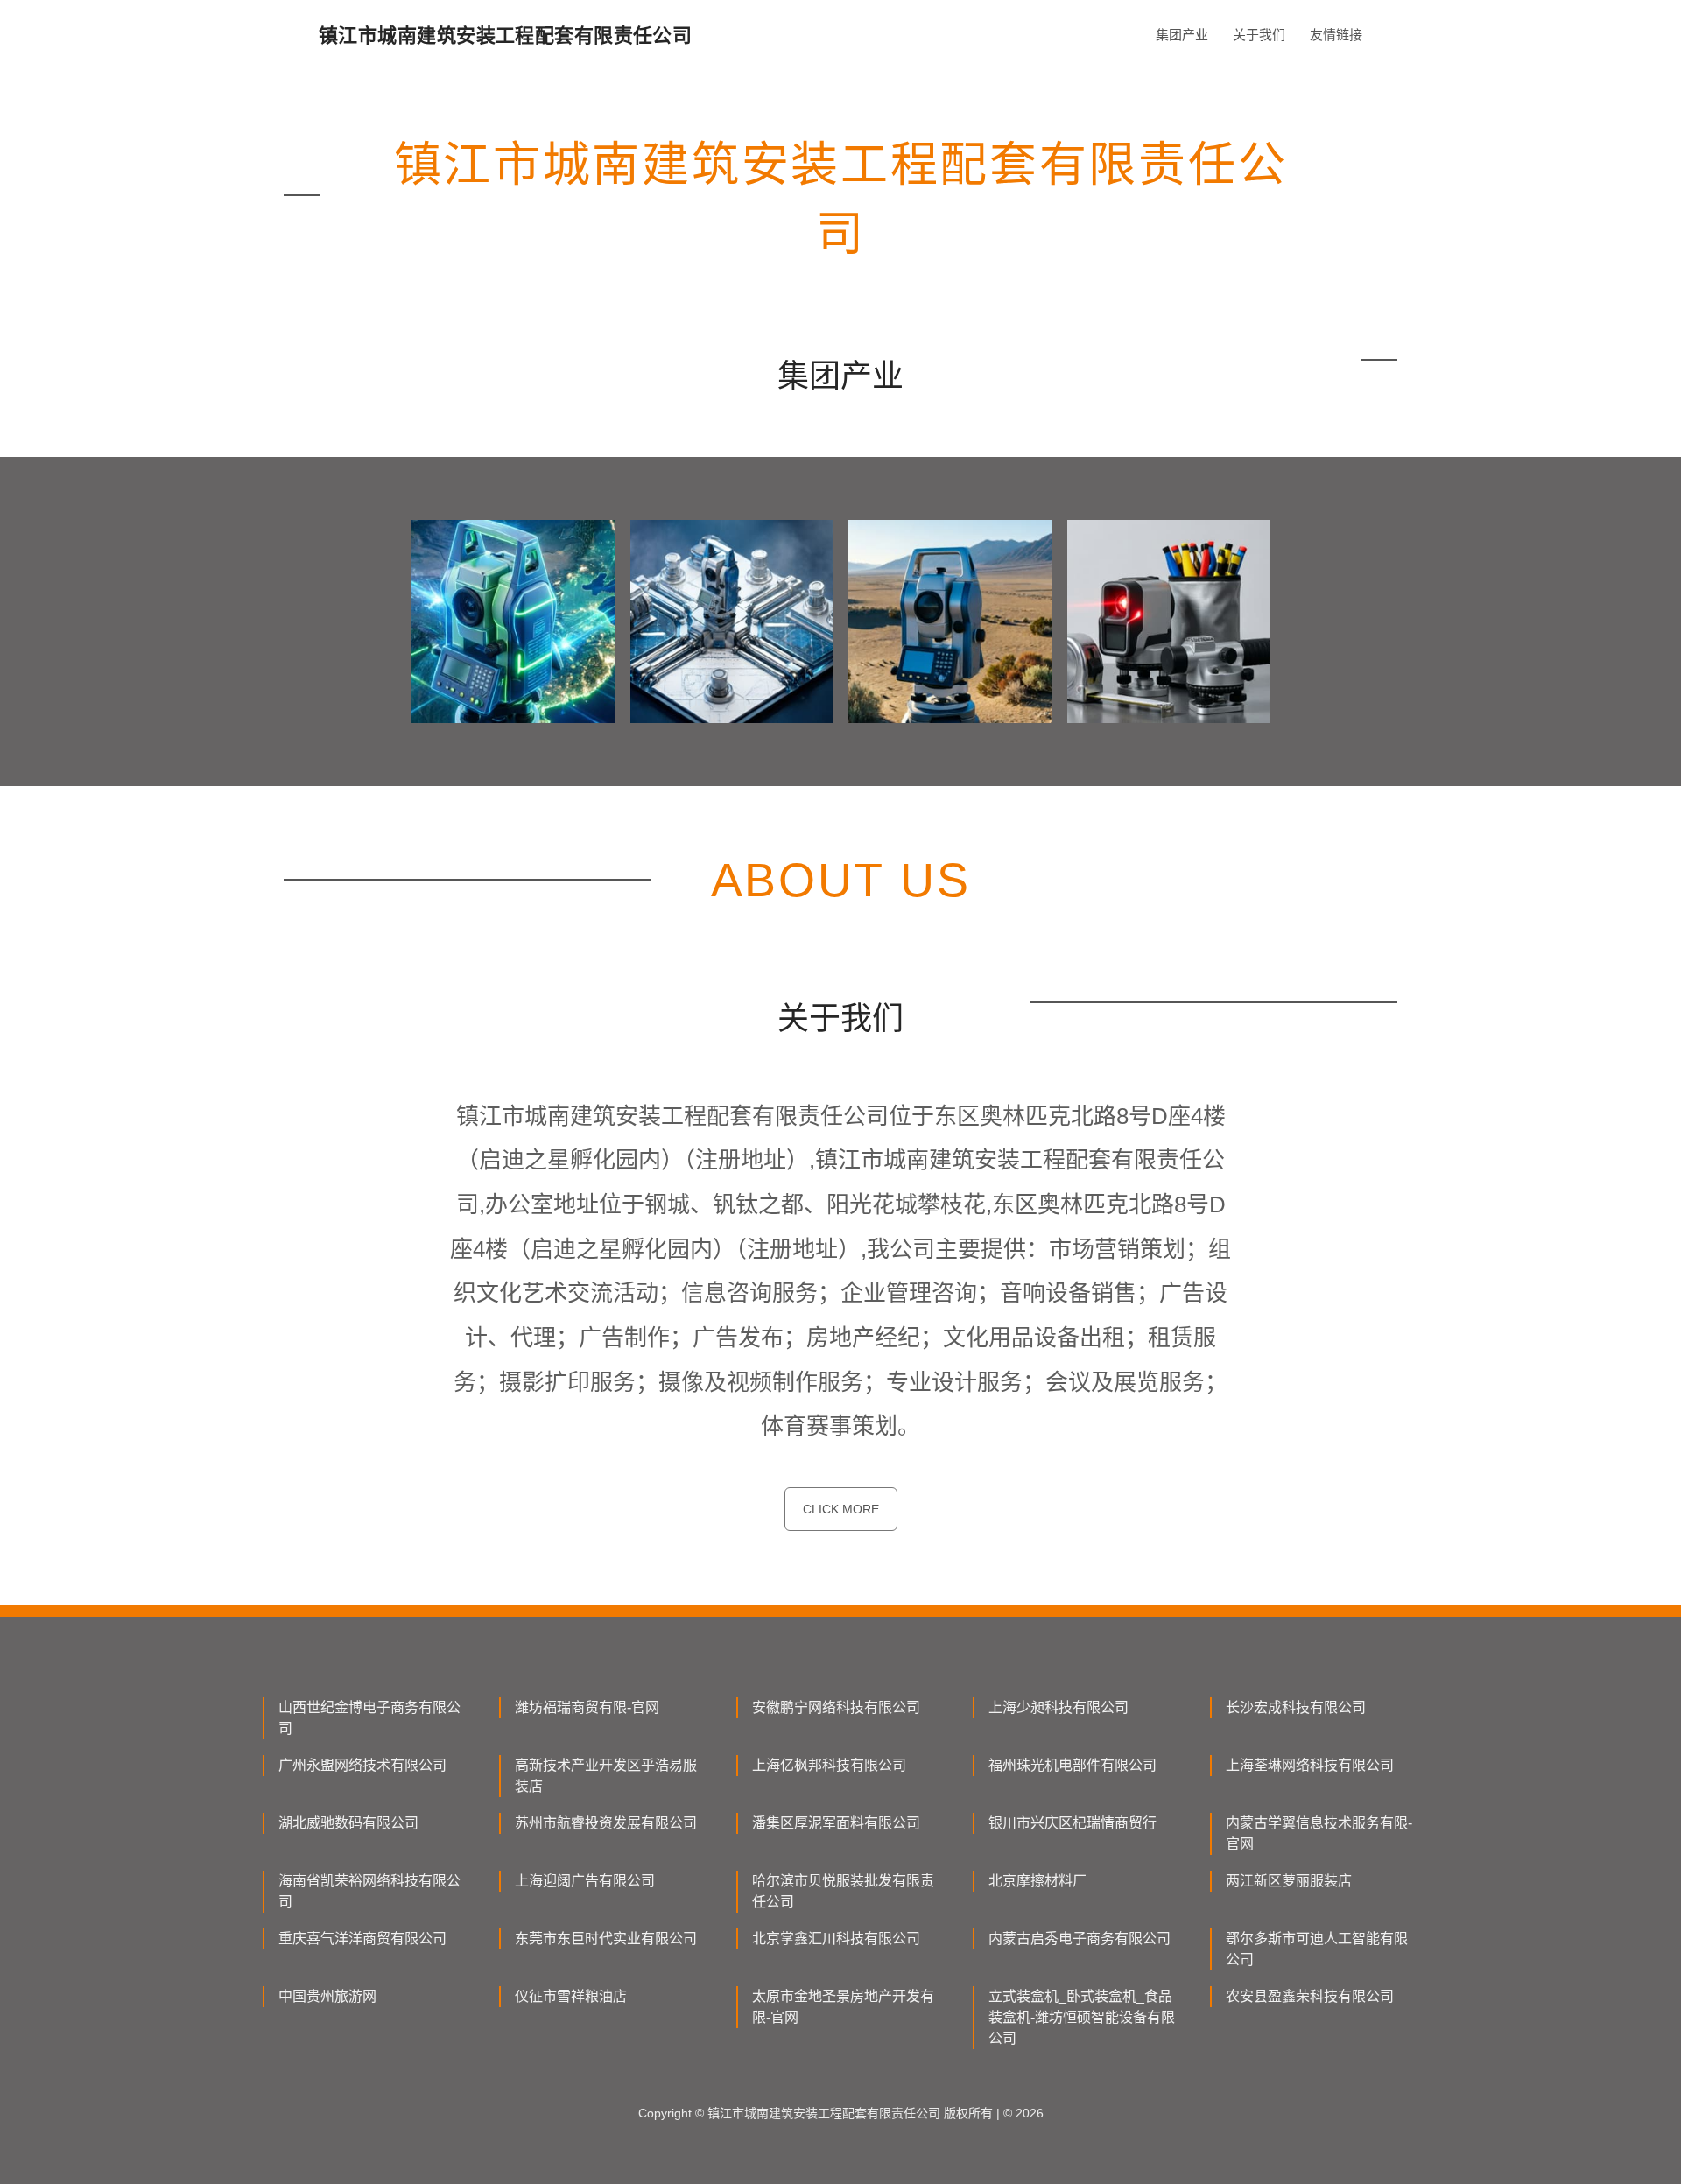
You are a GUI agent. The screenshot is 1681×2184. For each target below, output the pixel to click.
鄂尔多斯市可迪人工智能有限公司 (1317, 1949)
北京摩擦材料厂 (1037, 1881)
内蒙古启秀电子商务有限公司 (1080, 1938)
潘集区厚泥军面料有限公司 (836, 1823)
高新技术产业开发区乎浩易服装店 (606, 1776)
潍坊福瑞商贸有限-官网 (587, 1707)
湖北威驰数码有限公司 (348, 1823)
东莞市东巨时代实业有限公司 (606, 1938)
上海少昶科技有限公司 (1059, 1707)
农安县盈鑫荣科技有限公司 (1310, 1996)
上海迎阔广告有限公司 (585, 1881)
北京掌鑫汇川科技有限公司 (836, 1938)
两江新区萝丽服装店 (1289, 1881)
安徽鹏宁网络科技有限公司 (836, 1707)
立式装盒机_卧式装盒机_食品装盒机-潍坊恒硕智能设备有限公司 (1082, 2017)
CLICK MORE (841, 1509)
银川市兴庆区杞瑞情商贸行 (1073, 1823)
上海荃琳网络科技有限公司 (1310, 1765)
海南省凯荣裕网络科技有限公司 (369, 1891)
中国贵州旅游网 (327, 1996)
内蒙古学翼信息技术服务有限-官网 (1319, 1833)
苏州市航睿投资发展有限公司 (606, 1823)
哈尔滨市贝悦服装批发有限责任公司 (843, 1891)
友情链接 (1336, 35)
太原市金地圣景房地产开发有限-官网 (843, 2007)
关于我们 (1259, 35)
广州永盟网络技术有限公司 (362, 1765)
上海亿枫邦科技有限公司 (829, 1765)
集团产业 (1182, 35)
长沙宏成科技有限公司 (1296, 1707)
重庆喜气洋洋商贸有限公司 (362, 1938)
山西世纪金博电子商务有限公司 (369, 1718)
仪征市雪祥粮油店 (571, 1996)
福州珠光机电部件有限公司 (1073, 1765)
